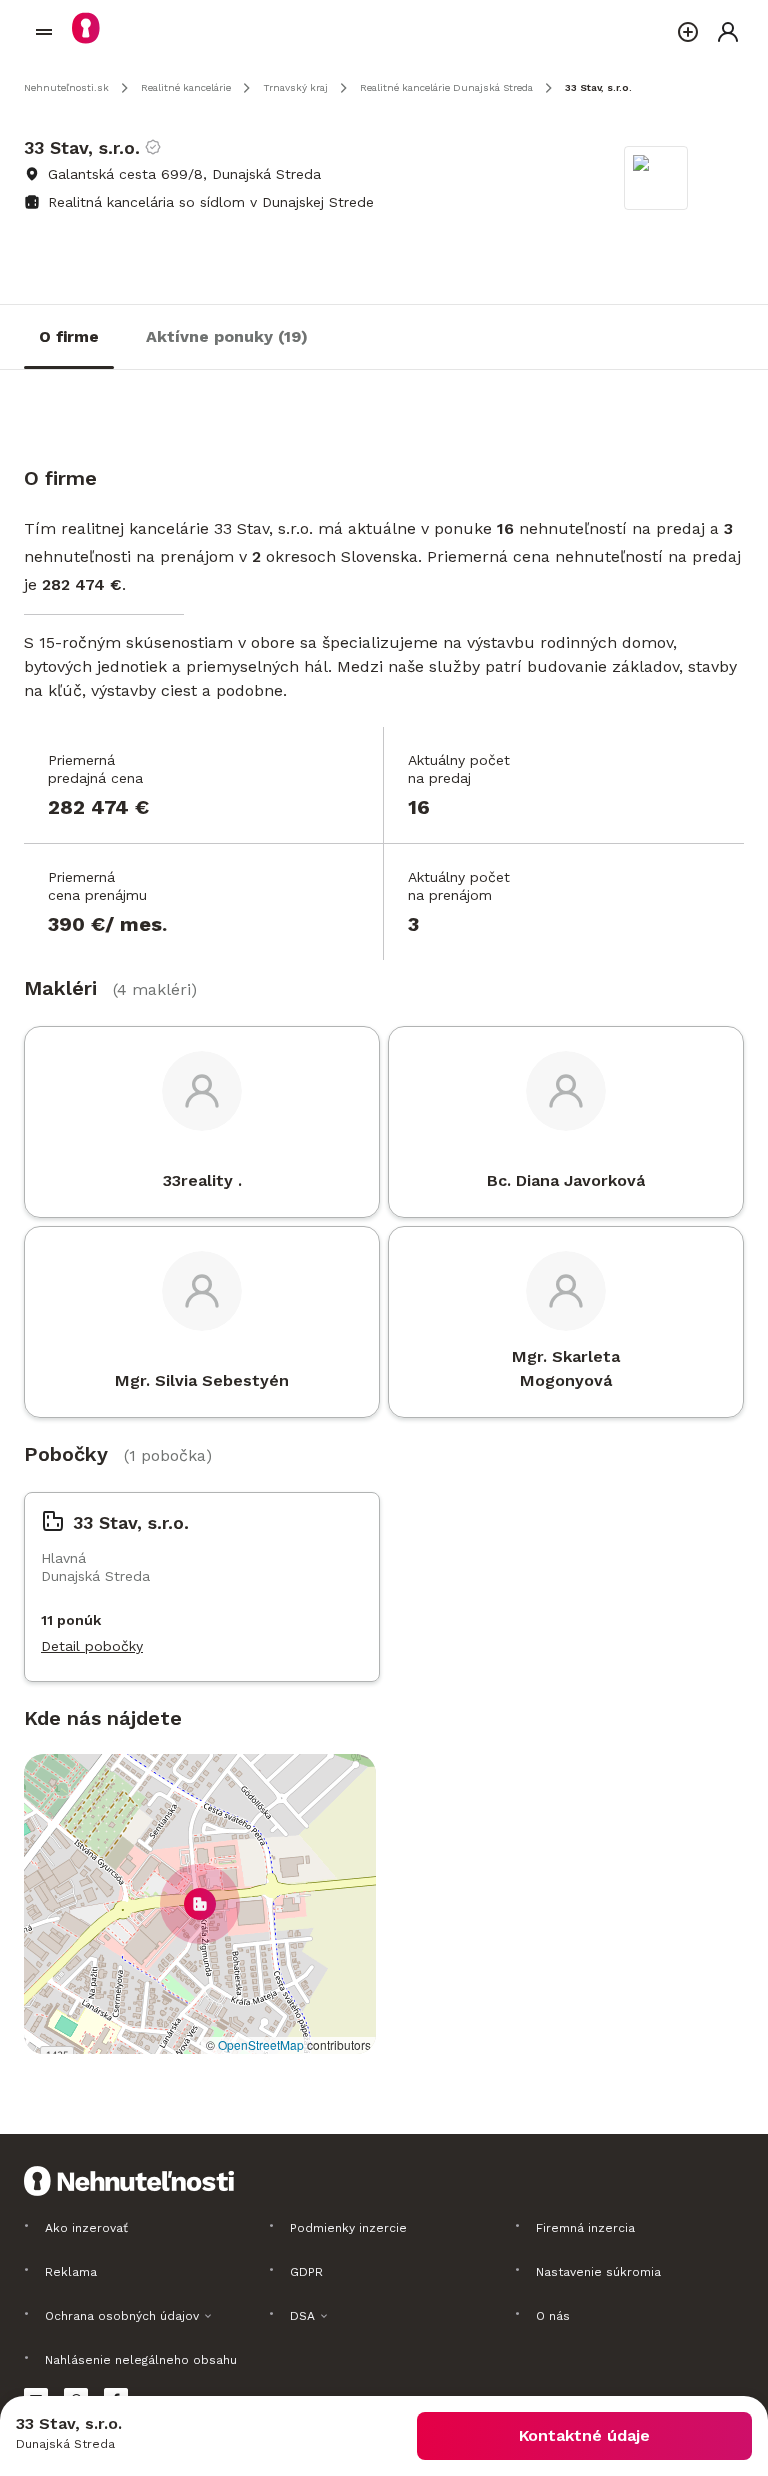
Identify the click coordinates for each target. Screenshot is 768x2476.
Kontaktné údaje (584, 2435)
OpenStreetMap (261, 2044)
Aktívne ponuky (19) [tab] (227, 336)
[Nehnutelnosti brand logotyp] (44, 32)
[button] (200, 1904)
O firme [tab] (69, 336)
